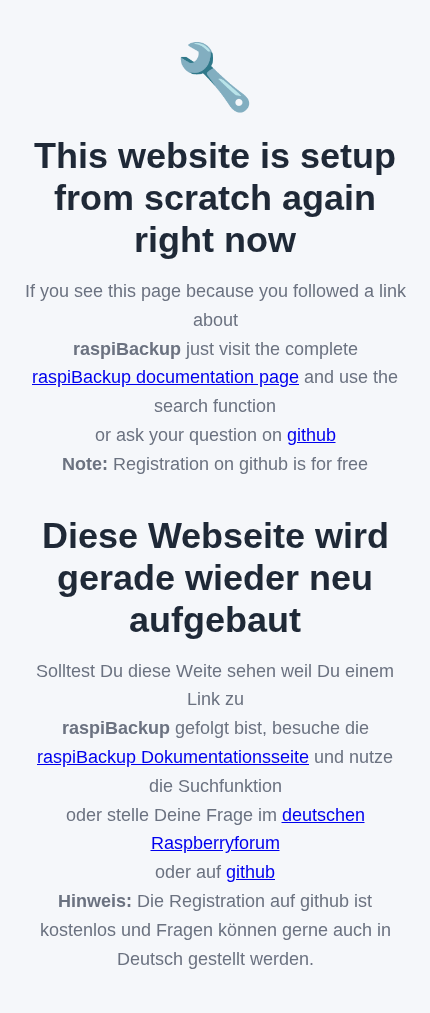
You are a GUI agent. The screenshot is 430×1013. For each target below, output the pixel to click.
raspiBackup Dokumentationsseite (173, 757)
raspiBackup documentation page (165, 377)
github (311, 435)
